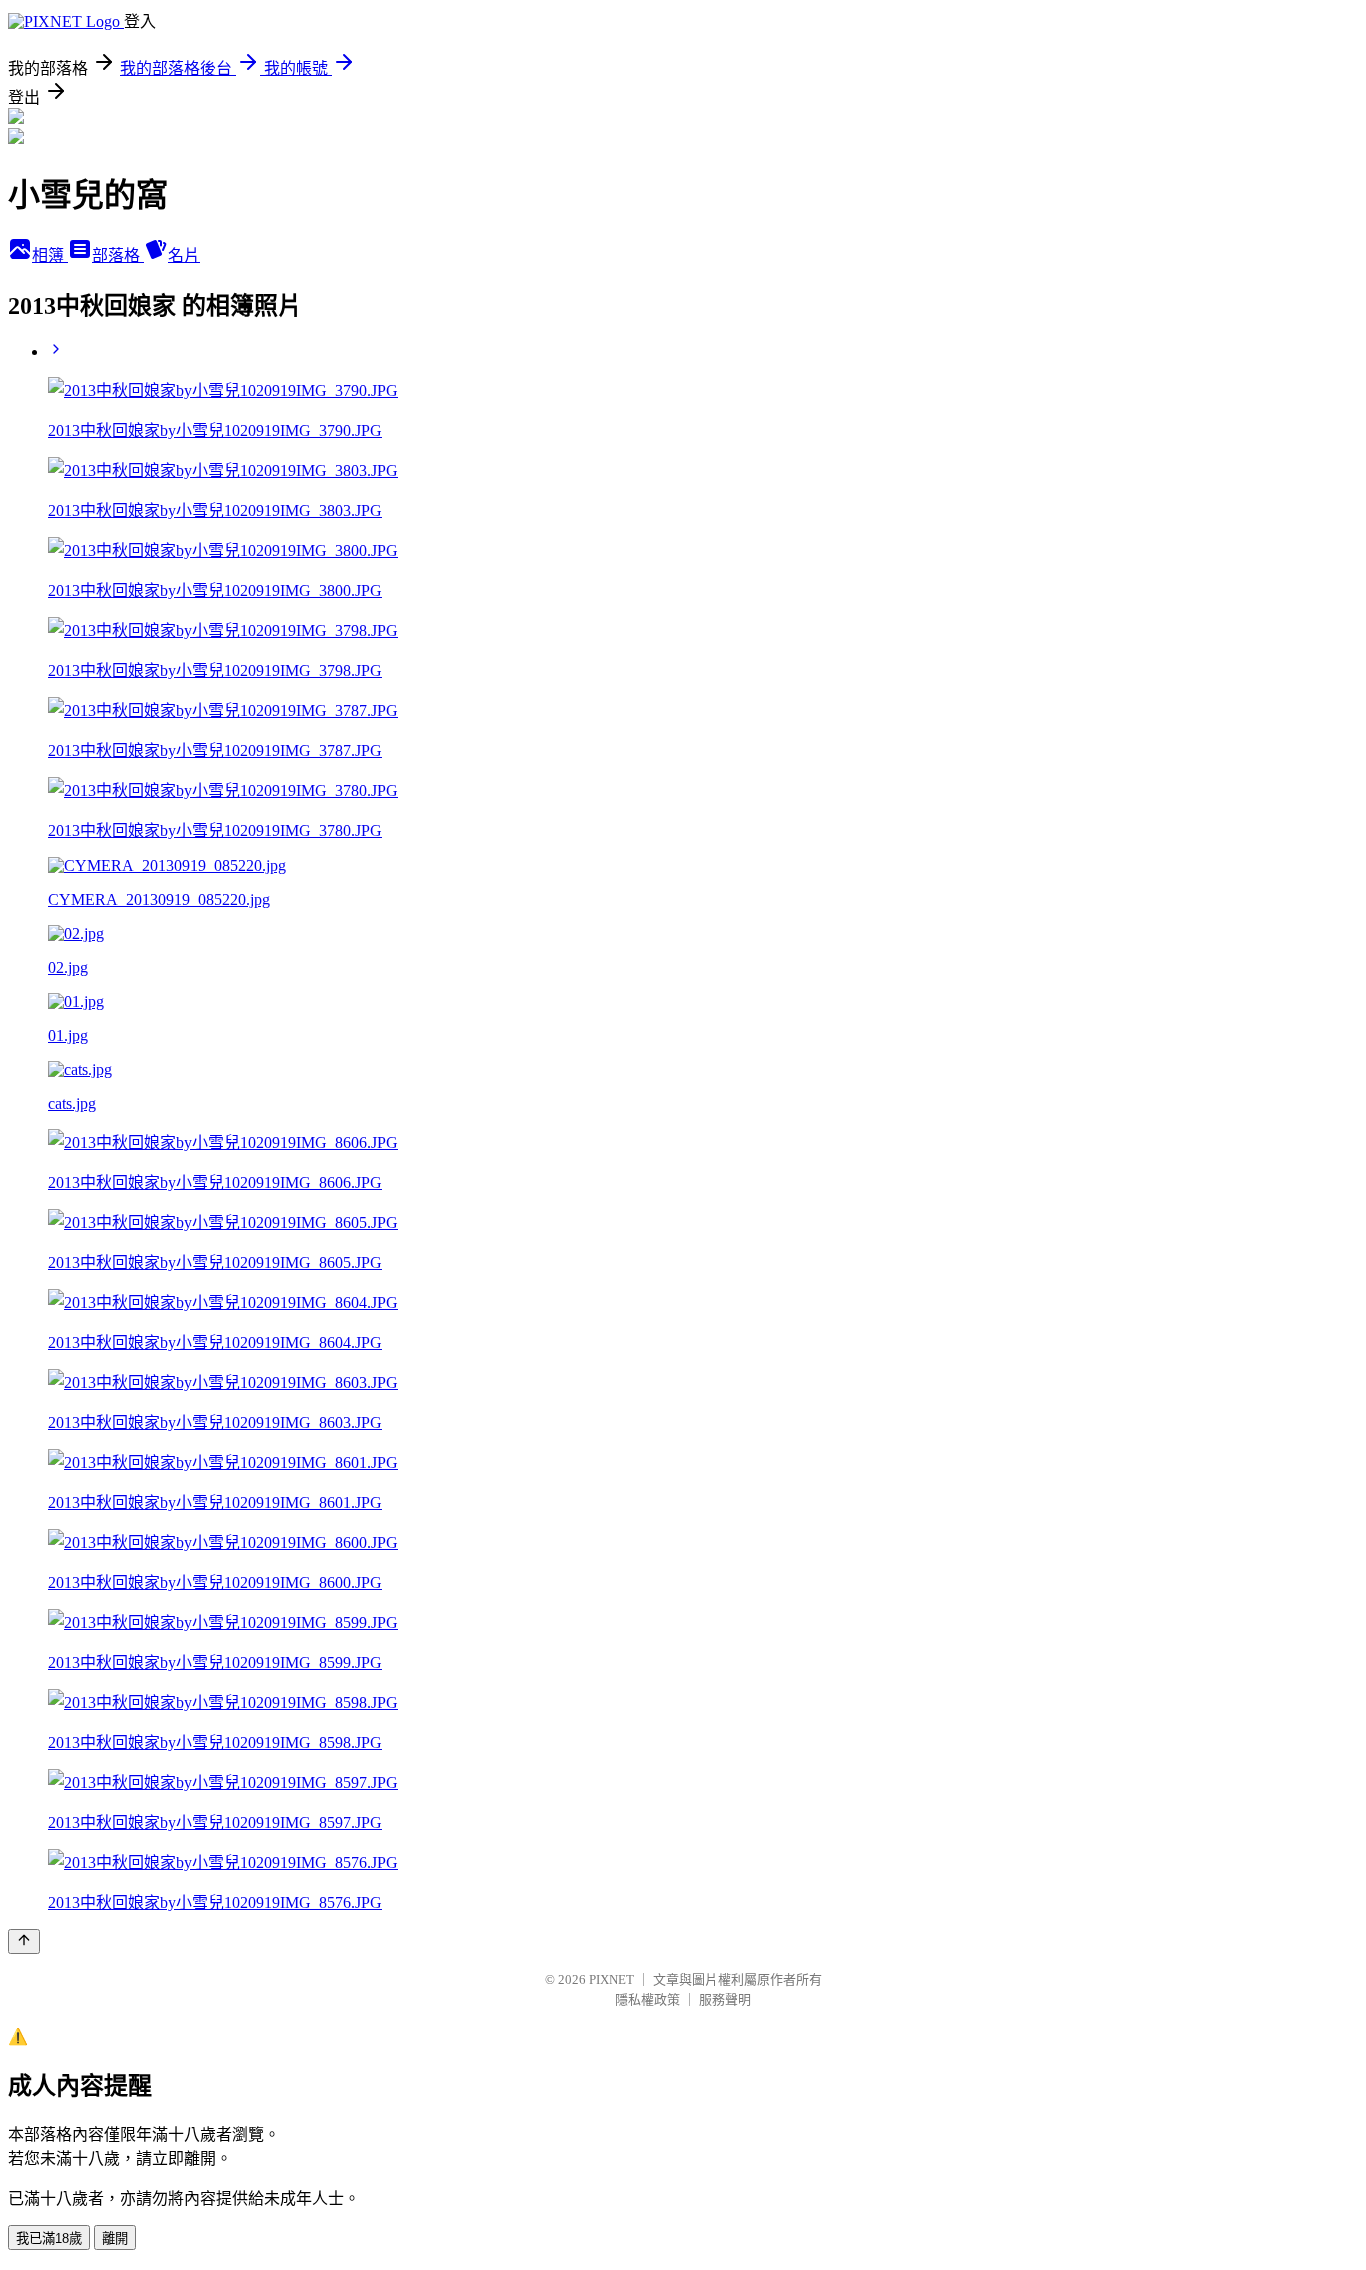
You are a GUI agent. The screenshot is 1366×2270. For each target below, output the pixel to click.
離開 (115, 2238)
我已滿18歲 (49, 2238)
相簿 (50, 255)
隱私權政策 (647, 1999)
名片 (184, 255)
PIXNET (611, 1979)
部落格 (118, 255)
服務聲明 (725, 1999)
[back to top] (24, 1941)
